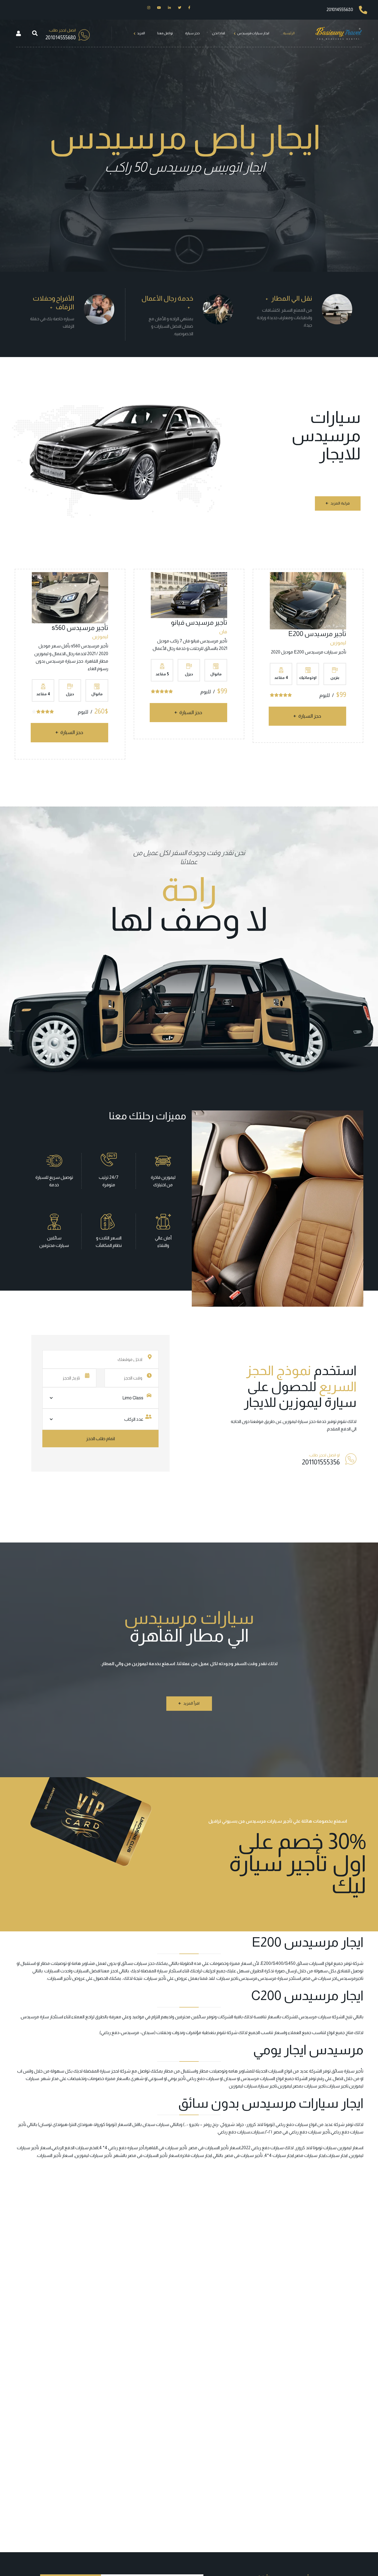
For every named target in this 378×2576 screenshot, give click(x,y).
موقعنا (257, 1421)
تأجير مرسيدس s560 (80, 628)
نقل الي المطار (292, 298)
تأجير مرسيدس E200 (317, 634)
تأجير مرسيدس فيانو (199, 622)
